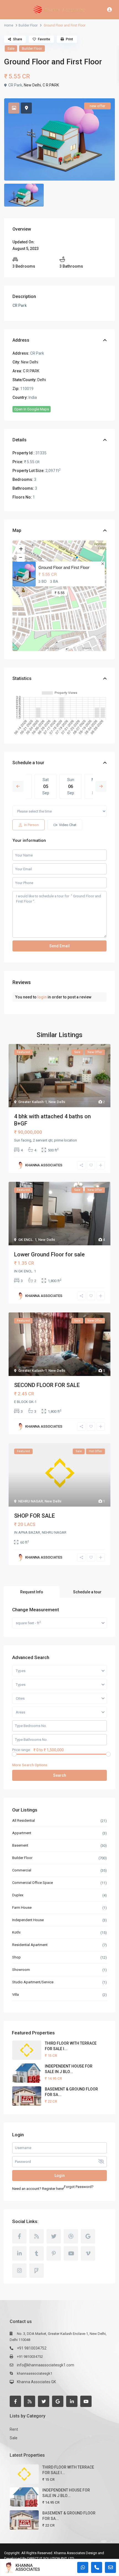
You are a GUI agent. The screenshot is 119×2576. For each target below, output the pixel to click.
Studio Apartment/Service (33, 1982)
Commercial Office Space (33, 1883)
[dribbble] (71, 2236)
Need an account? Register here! (38, 2189)
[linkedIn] (19, 2253)
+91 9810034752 (32, 2348)
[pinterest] (54, 2253)
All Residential (24, 1820)
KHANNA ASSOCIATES (28, 2567)
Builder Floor (28, 25)
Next (101, 786)
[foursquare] (37, 2271)
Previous (18, 786)
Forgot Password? (79, 2187)
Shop (16, 1957)
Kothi (16, 1932)
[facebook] (19, 2236)
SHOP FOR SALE (34, 1516)
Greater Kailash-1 (33, 1102)
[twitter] (54, 2236)
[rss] (37, 2236)
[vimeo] (88, 2253)
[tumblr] (37, 2253)
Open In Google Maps (32, 409)
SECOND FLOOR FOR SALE (47, 1385)
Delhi (42, 380)
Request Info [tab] (32, 1592)
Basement (20, 1845)
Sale (11, 48)
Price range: (21, 1750)
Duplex (18, 1895)
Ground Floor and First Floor (64, 567)
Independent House (28, 1920)
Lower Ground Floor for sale (49, 1254)
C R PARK (51, 85)
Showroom (21, 1970)
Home (9, 25)
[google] (88, 2236)
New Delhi (32, 85)
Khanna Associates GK (36, 2382)
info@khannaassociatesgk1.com (46, 2365)
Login (60, 2176)
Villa (15, 1994)
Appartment (22, 1833)
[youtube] (71, 2253)
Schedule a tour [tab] (87, 1592)
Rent (14, 2429)
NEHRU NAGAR (31, 1501)
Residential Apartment (30, 1945)
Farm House (22, 1907)
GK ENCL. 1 (27, 1240)
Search (60, 1775)
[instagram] (19, 2271)
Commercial (22, 1870)
